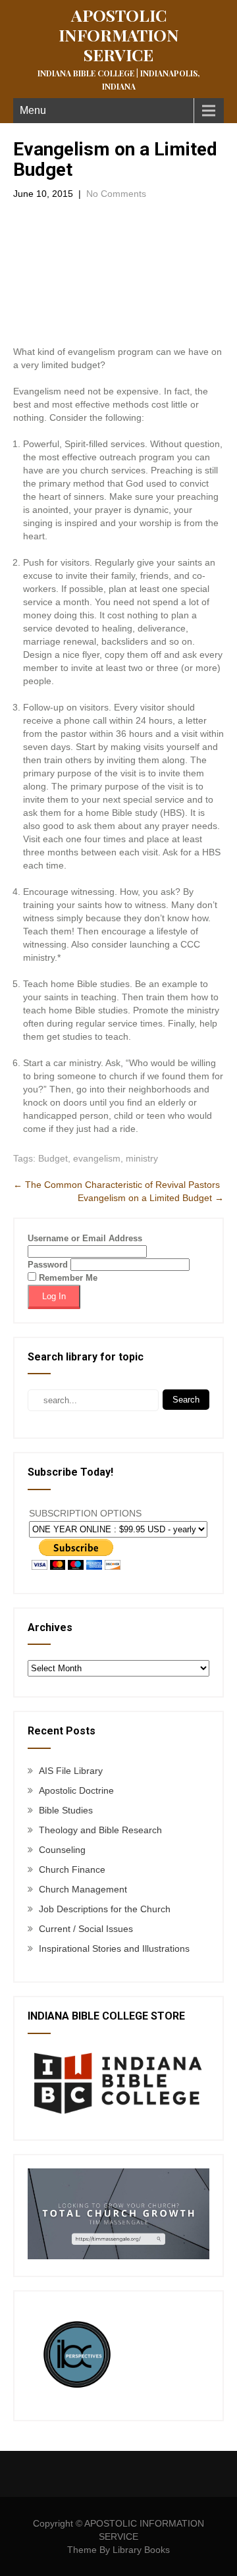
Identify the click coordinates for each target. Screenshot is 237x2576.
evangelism (97, 1158)
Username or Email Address (85, 1238)
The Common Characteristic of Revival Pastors (117, 1185)
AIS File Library (71, 1771)
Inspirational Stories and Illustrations (114, 1948)
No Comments (116, 194)
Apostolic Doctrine (76, 1790)
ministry (142, 1158)
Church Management (83, 1889)
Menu (33, 110)
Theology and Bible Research (100, 1830)
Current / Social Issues (86, 1929)
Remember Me (67, 1278)
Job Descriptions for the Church (105, 1909)
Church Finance (72, 1869)
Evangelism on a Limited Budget (151, 1198)
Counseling (62, 1850)
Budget (53, 1158)
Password (48, 1265)
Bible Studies (66, 1810)
